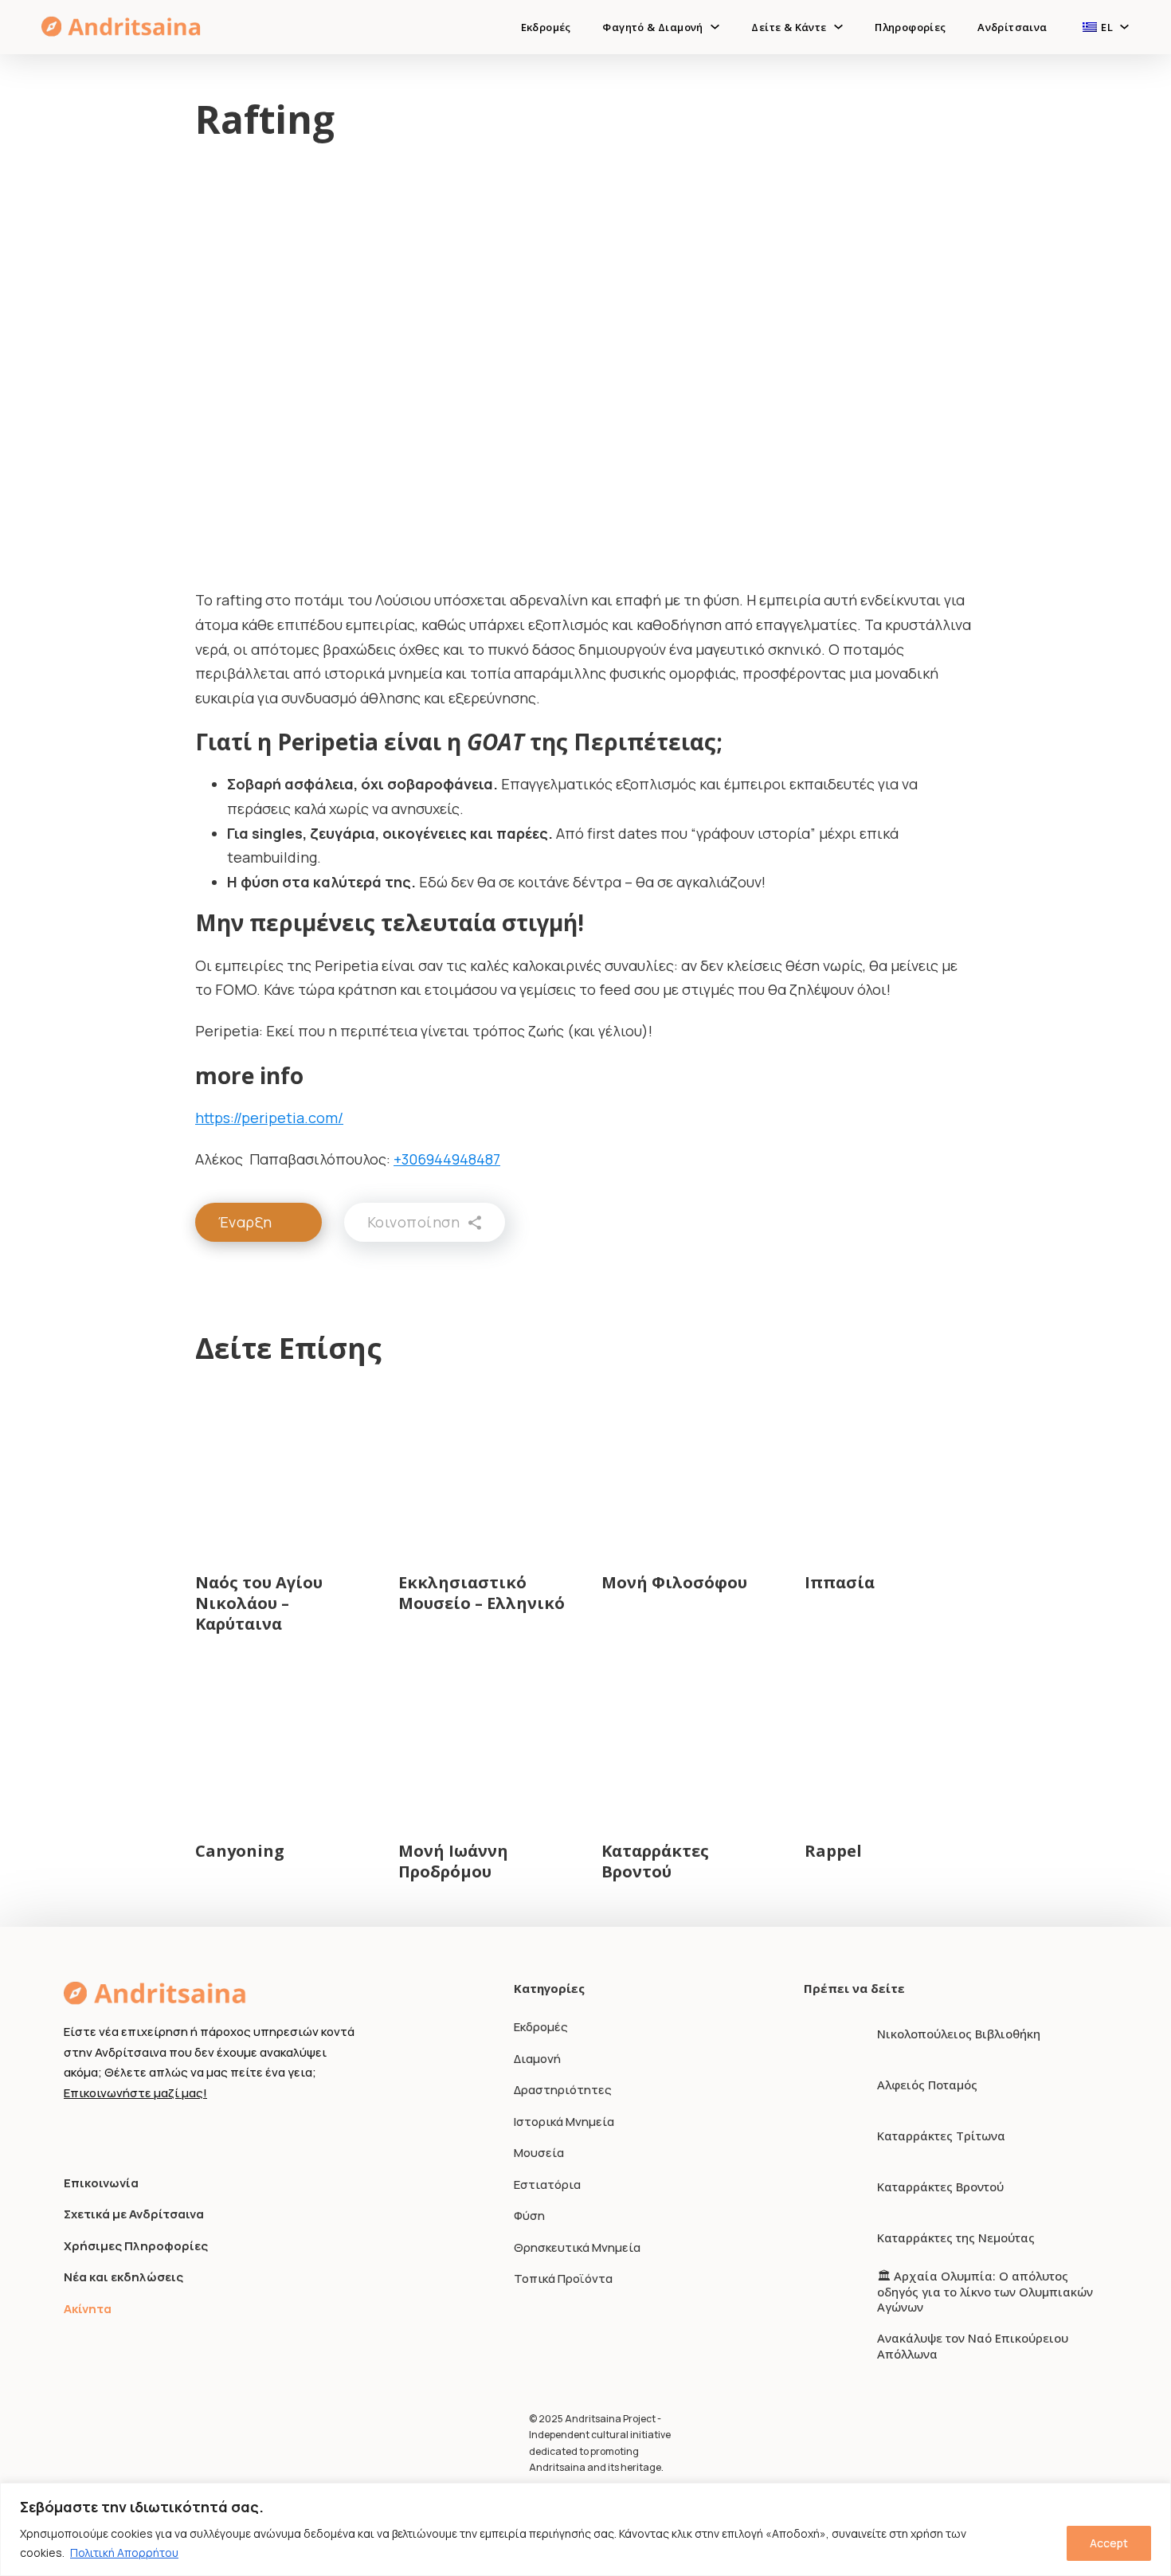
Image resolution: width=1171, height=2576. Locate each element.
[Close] (1154, 2496)
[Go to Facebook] (73, 2132)
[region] (585, 2529)
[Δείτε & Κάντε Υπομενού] (838, 27)
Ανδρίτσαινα (1012, 27)
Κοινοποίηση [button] (414, 1222)
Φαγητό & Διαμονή (652, 27)
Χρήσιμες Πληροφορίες (136, 2246)
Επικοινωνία (101, 2183)
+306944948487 (447, 1159)
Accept (1109, 2543)
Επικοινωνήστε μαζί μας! (135, 2093)
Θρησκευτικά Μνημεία (577, 2247)
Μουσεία (539, 2153)
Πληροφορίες (910, 27)
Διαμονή (537, 2059)
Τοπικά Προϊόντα (563, 2278)
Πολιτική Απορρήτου (124, 2553)
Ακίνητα (88, 2309)
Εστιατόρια (547, 2185)
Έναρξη (245, 1222)
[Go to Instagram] (102, 2132)
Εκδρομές (546, 27)
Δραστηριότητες (563, 2090)
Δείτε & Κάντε (789, 27)
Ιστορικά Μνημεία (564, 2122)
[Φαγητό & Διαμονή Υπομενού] (715, 27)
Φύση (529, 2216)
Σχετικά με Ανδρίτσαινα (134, 2214)
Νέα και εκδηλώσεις (123, 2277)
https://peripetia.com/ (269, 1118)
